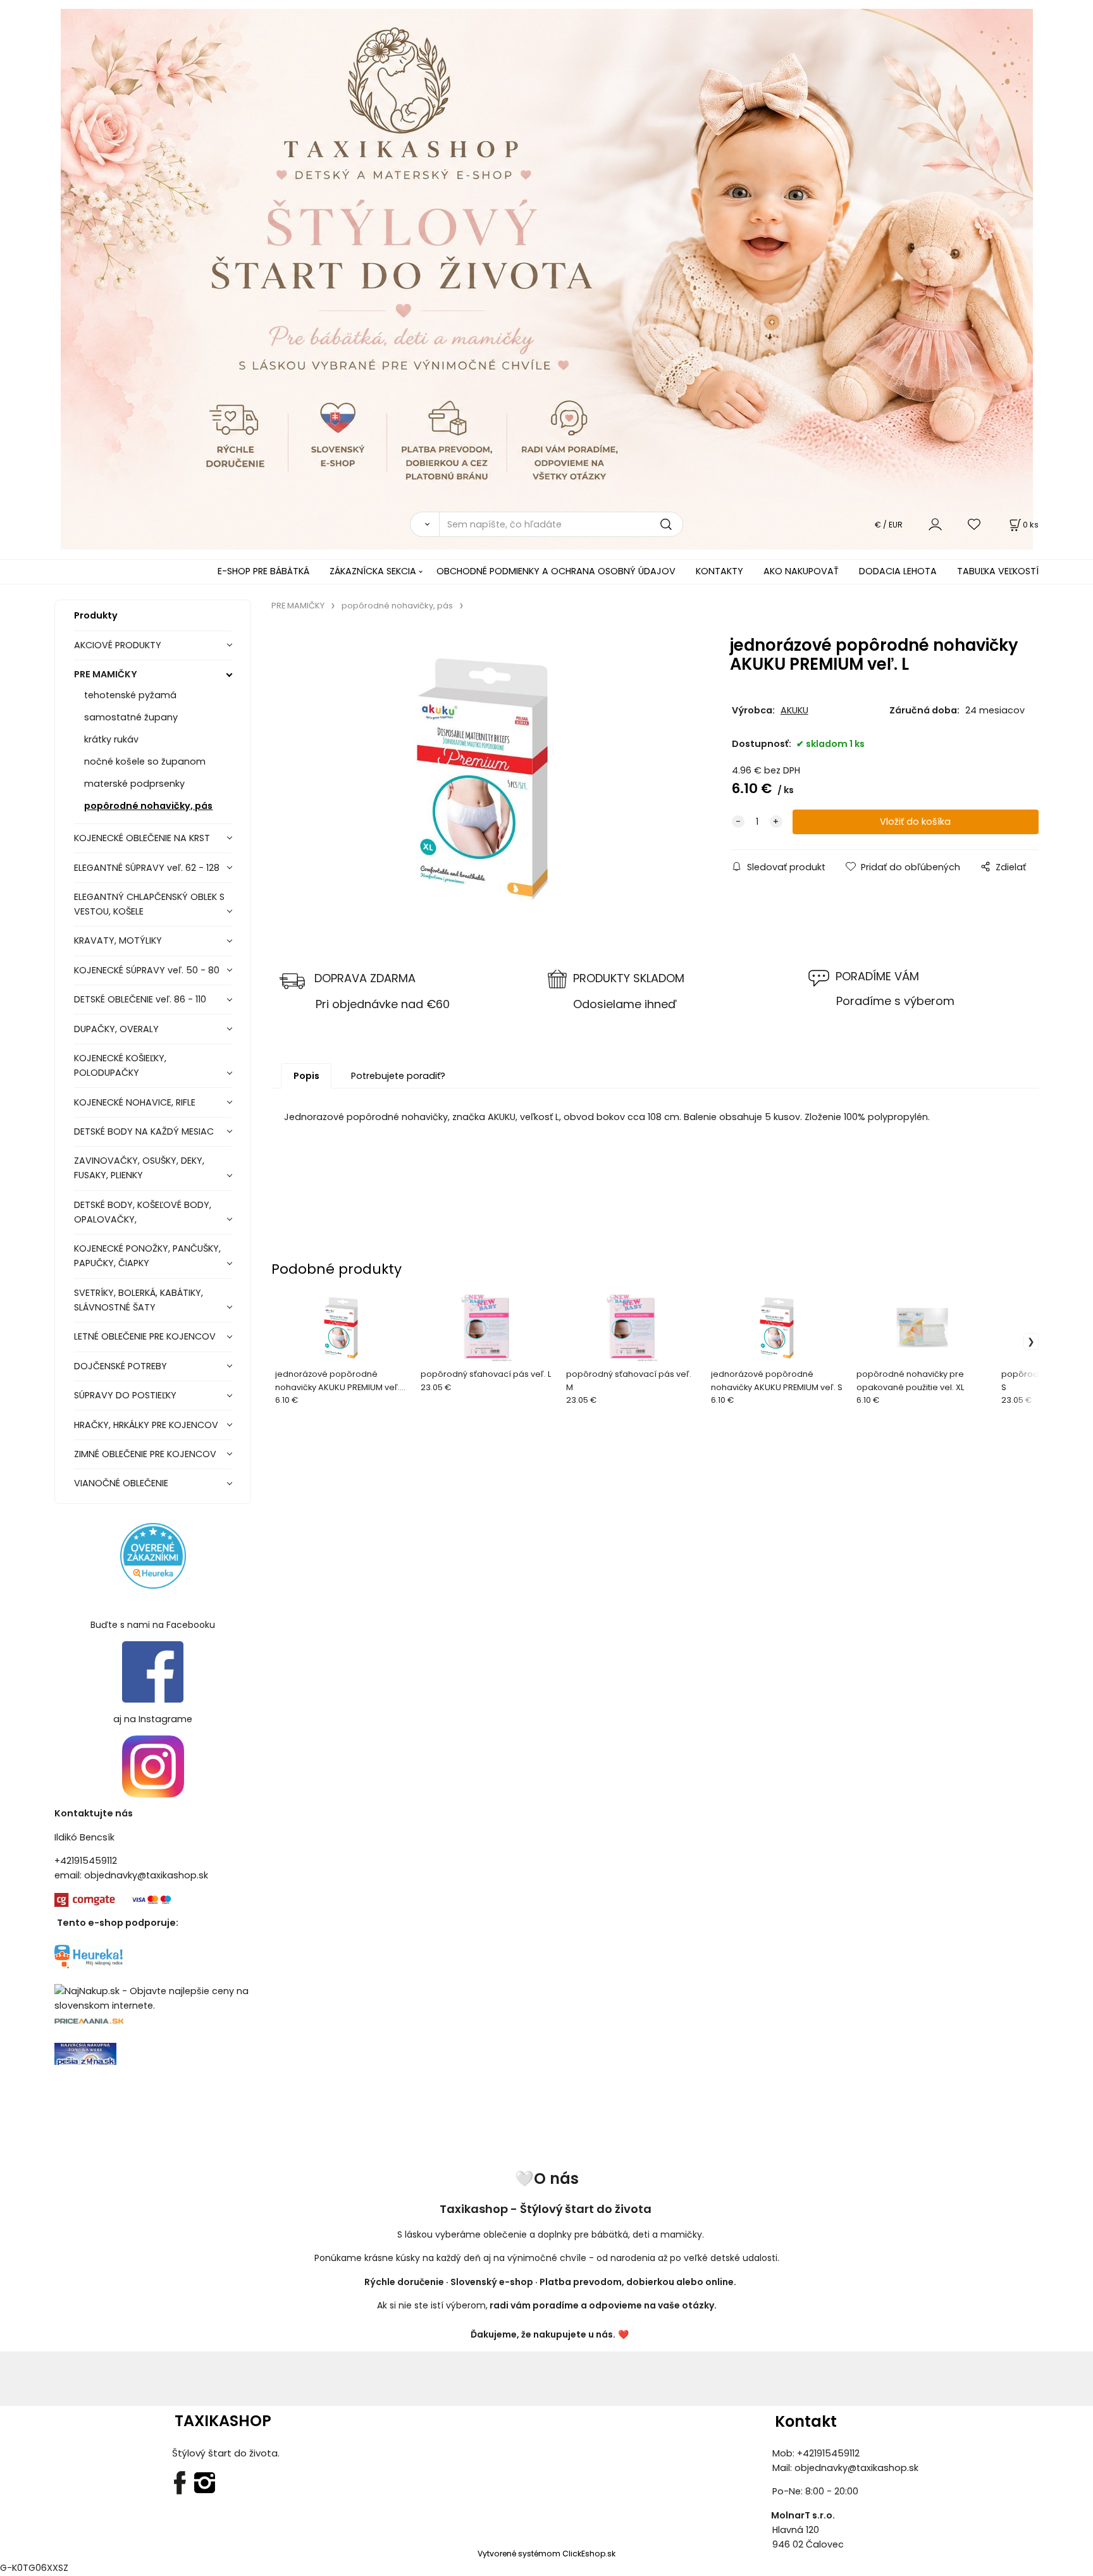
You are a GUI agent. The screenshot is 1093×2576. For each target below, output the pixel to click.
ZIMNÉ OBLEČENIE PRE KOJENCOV (145, 1454)
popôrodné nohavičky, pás (148, 806)
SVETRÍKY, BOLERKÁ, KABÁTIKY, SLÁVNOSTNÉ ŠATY (139, 1300)
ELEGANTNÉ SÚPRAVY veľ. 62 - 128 (147, 868)
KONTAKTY (719, 571)
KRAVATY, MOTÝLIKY (118, 940)
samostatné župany (131, 717)
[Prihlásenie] (935, 524)
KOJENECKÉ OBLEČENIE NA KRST (142, 838)
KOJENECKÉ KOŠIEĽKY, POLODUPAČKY (120, 1065)
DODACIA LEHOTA (898, 571)
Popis (306, 1076)
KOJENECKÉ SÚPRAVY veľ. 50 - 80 (147, 970)
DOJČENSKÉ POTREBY (120, 1366)
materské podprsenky (134, 784)
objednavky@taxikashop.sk (146, 1875)
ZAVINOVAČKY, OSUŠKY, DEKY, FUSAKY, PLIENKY (139, 1168)
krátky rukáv (111, 739)
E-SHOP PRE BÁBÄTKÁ (263, 571)
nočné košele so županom (145, 761)
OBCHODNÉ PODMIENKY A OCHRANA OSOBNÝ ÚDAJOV (556, 571)
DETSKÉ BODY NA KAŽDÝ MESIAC (144, 1131)
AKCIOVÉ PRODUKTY (118, 645)
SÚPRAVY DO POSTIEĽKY (125, 1395)
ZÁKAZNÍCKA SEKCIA (373, 571)
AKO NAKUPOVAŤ (801, 571)
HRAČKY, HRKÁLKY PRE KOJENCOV (146, 1425)
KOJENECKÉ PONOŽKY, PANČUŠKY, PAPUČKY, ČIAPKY (147, 1256)
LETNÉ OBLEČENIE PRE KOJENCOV (145, 1336)
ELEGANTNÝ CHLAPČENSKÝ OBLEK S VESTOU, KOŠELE (149, 904)
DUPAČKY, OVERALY (116, 1029)
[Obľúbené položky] (975, 524)
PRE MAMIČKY (106, 674)
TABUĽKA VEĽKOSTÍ (998, 571)
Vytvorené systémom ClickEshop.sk (546, 2554)
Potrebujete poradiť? (398, 1076)
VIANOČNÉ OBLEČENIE (121, 1483)
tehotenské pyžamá (130, 695)
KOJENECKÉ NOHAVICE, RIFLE (135, 1102)
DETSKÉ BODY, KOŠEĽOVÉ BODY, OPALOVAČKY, (143, 1212)
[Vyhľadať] (424, 524)
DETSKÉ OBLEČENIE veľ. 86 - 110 (140, 999)
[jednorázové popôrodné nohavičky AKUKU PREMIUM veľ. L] (483, 779)
